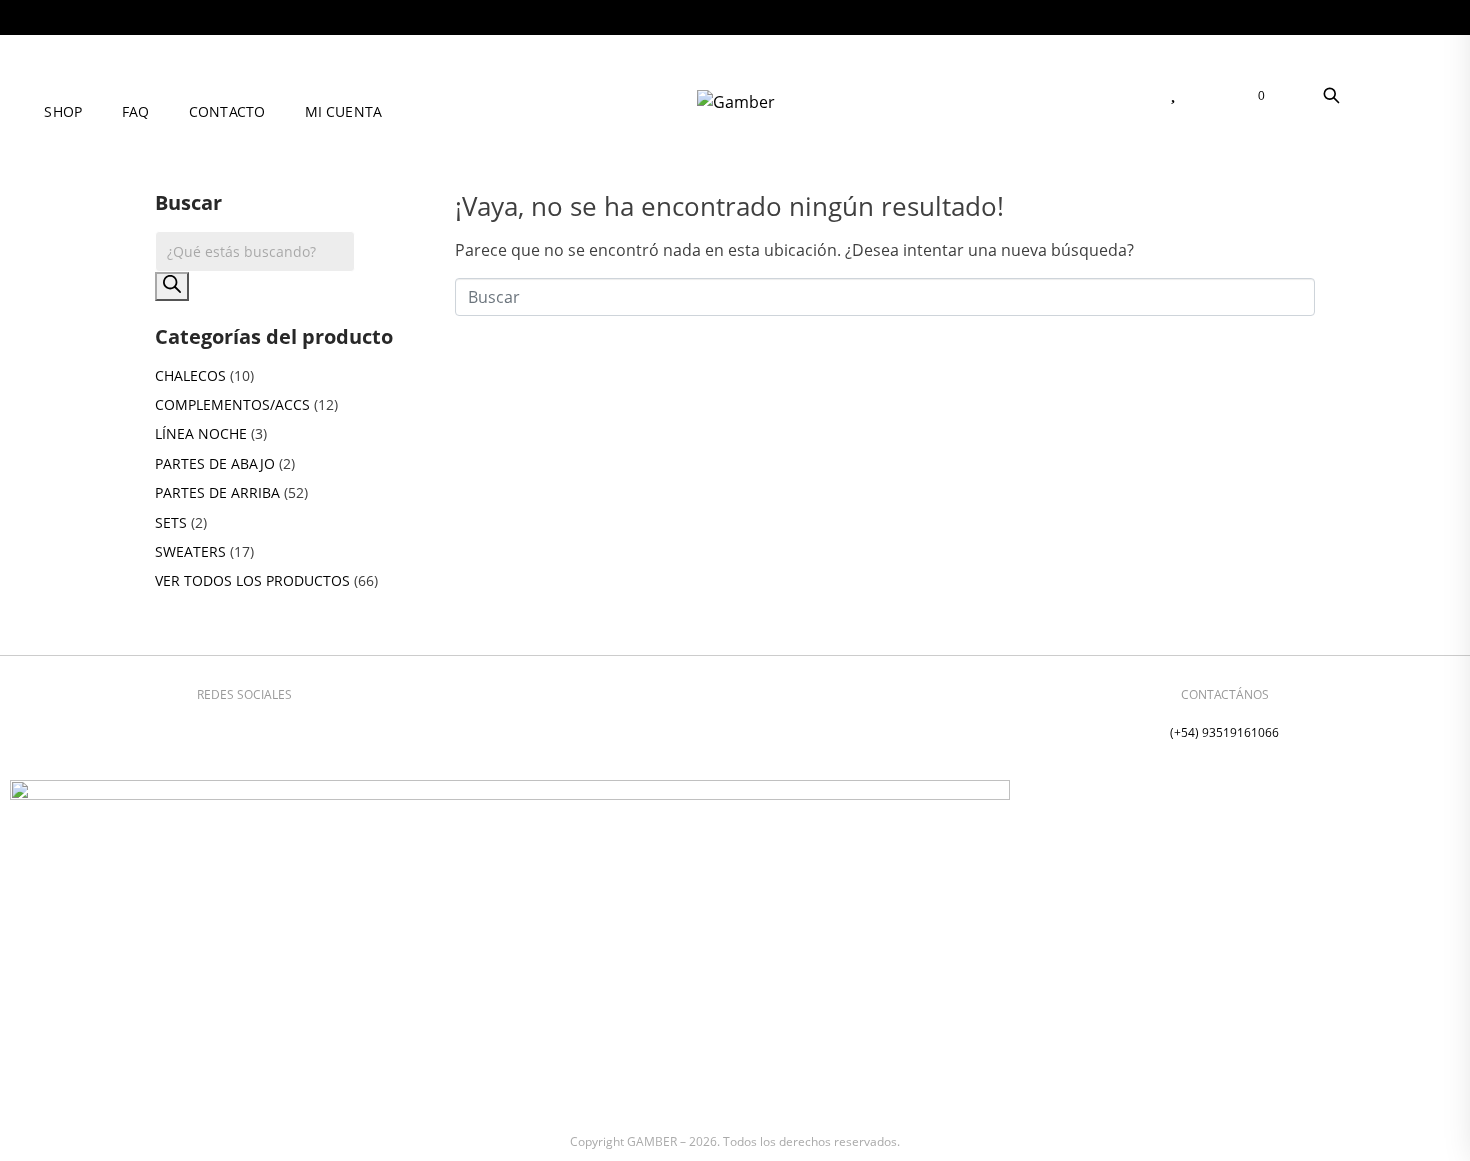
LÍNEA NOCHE (201, 433)
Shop (62, 111)
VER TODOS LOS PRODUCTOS (252, 580)
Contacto (227, 111)
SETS (171, 522)
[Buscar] (172, 286)
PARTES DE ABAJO (215, 463)
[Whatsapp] (274, 729)
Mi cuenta (343, 111)
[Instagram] (215, 729)
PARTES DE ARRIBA (217, 492)
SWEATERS (190, 551)
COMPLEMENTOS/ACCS (232, 404)
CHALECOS (190, 375)
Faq (135, 111)
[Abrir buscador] (1331, 95)
